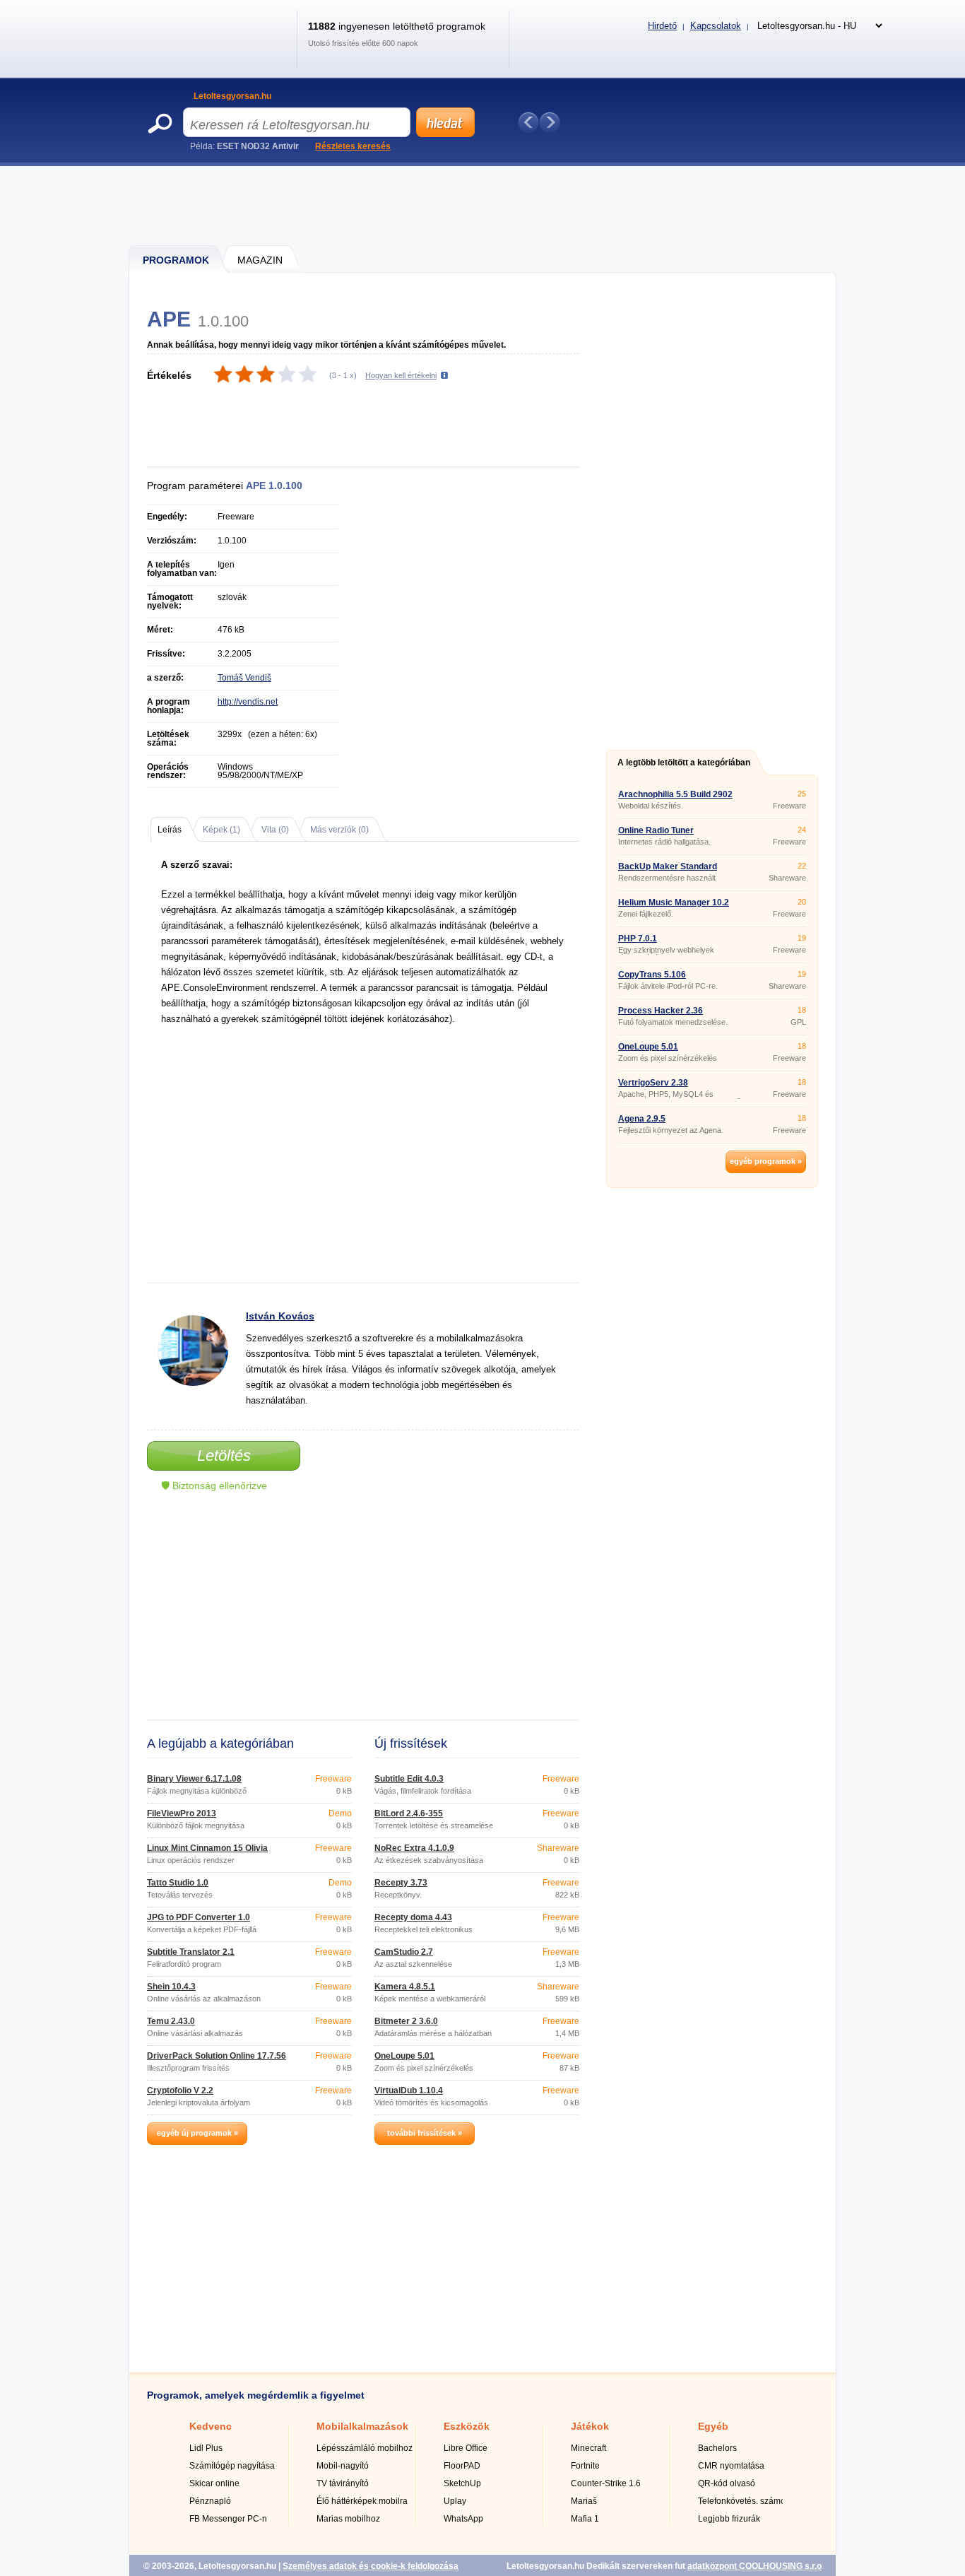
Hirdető (662, 26)
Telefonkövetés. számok (744, 2501)
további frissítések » (425, 2133)
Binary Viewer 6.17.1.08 (194, 1779)
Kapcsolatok (716, 26)
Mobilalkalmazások (362, 2426)
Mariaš (584, 2501)
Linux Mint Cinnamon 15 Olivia (207, 1848)
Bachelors (717, 2448)
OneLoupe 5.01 (404, 2056)
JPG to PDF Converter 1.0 (199, 1917)
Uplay (455, 2501)
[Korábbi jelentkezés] (528, 122)
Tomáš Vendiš (244, 678)
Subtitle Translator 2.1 (191, 1952)
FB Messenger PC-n (228, 2519)
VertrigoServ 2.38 (653, 1083)
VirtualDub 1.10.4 (409, 2090)
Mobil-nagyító (343, 2466)
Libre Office (466, 2448)
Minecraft (588, 2448)
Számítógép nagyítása (232, 2466)
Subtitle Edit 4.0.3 (409, 1779)
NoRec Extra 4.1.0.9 (414, 1848)
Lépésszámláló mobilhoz (365, 2448)
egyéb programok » (766, 1161)
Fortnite (585, 2466)
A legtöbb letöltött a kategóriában (684, 763)
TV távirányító (343, 2483)
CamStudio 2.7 (404, 1952)
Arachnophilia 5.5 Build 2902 (675, 794)
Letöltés (224, 1455)
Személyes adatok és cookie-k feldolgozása (371, 2566)
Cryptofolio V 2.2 (180, 2090)
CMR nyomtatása (731, 2466)
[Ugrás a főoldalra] (217, 52)
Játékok (590, 2426)
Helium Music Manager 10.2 (674, 902)
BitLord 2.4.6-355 (409, 1813)
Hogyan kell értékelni (401, 375)
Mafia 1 (585, 2519)
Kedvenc (211, 2426)
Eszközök (467, 2426)
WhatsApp (463, 2519)
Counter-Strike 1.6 (606, 2483)
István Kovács (280, 1316)
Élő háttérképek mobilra (362, 2501)
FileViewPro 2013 (182, 1813)
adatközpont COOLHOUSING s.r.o (754, 2566)
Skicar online (214, 2483)
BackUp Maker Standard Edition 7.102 (668, 871)
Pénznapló (210, 2501)
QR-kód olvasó (727, 2483)
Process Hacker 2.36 (661, 1011)
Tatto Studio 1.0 (178, 1883)
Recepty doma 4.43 (413, 1917)
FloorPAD (462, 2466)
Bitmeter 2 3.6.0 (406, 2021)
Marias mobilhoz (348, 2519)
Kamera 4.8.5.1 (405, 1987)
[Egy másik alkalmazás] (550, 122)
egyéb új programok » (197, 2133)
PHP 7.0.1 (638, 939)
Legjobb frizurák (729, 2519)
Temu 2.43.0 (171, 2021)
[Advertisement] (483, 205)
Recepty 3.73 (401, 1883)
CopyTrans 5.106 (652, 975)
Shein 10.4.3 (171, 1987)
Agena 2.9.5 (642, 1119)
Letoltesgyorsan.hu (232, 96)
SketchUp (462, 2483)
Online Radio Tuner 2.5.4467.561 (656, 835)
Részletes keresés (353, 146)
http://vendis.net (248, 702)
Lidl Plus (206, 2448)
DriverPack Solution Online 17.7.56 (217, 2056)
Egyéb (713, 2426)
